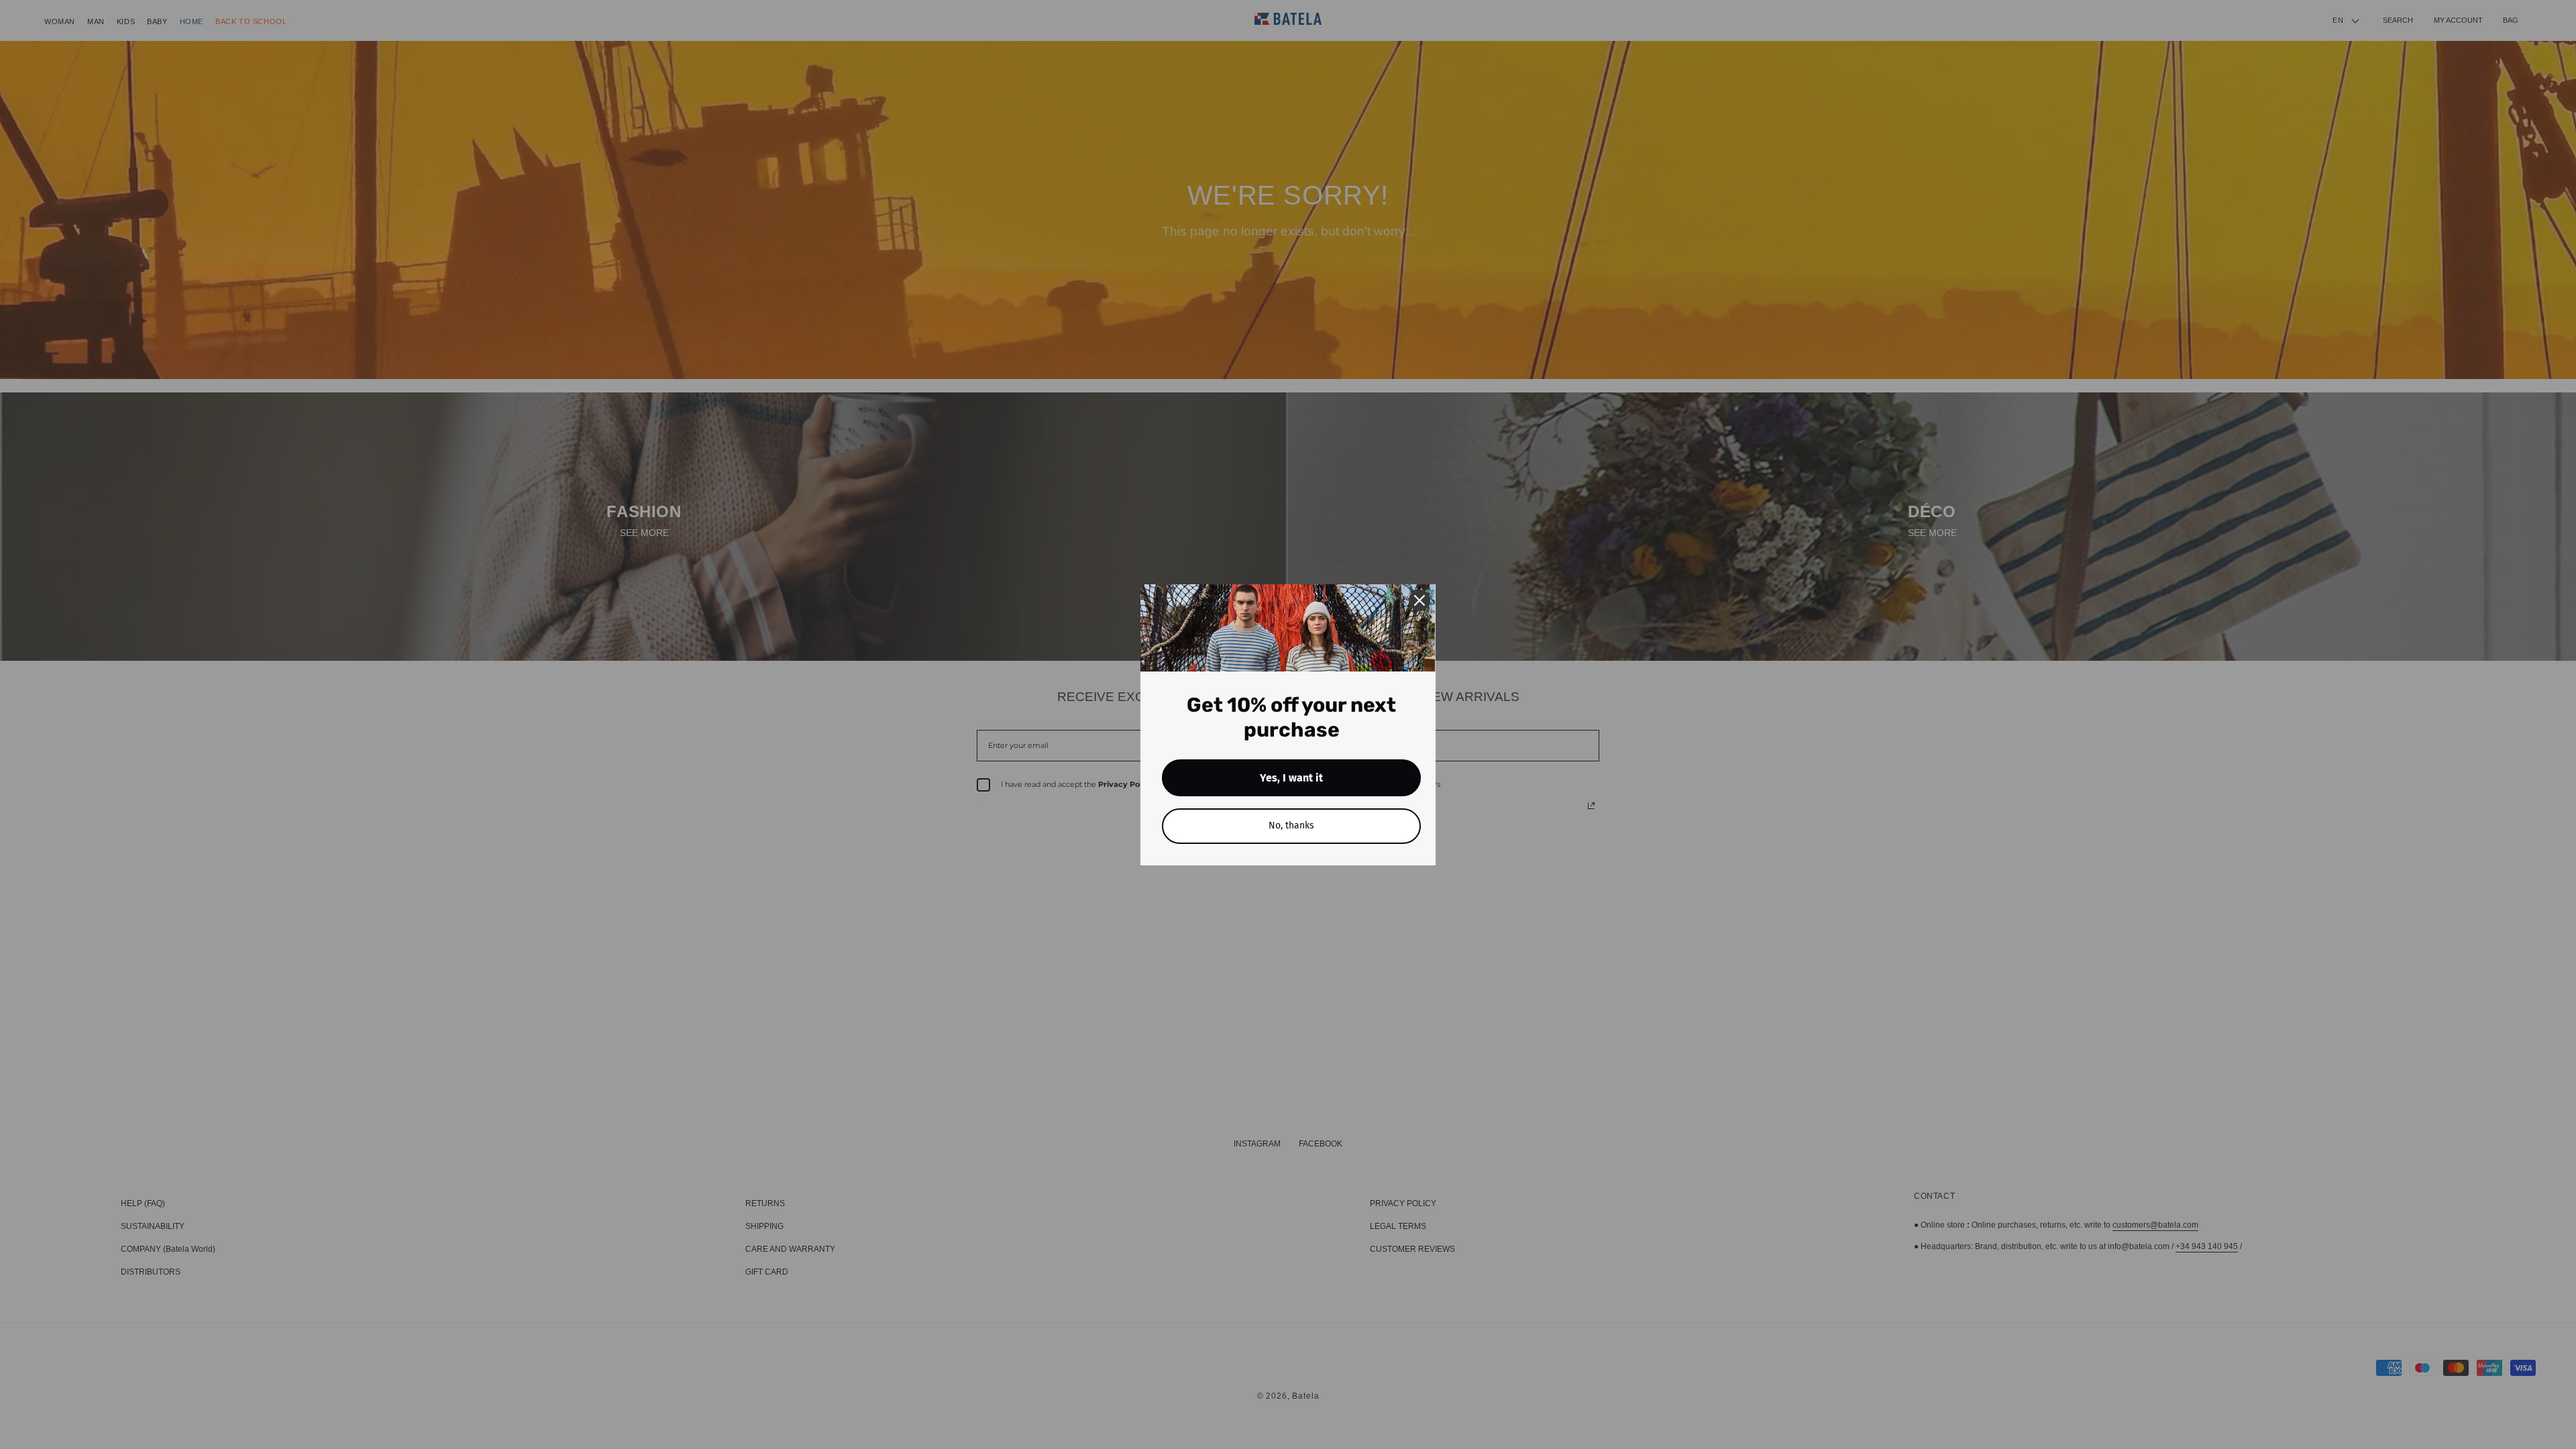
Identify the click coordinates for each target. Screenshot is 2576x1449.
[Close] (1419, 600)
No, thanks (1291, 825)
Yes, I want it (1291, 778)
